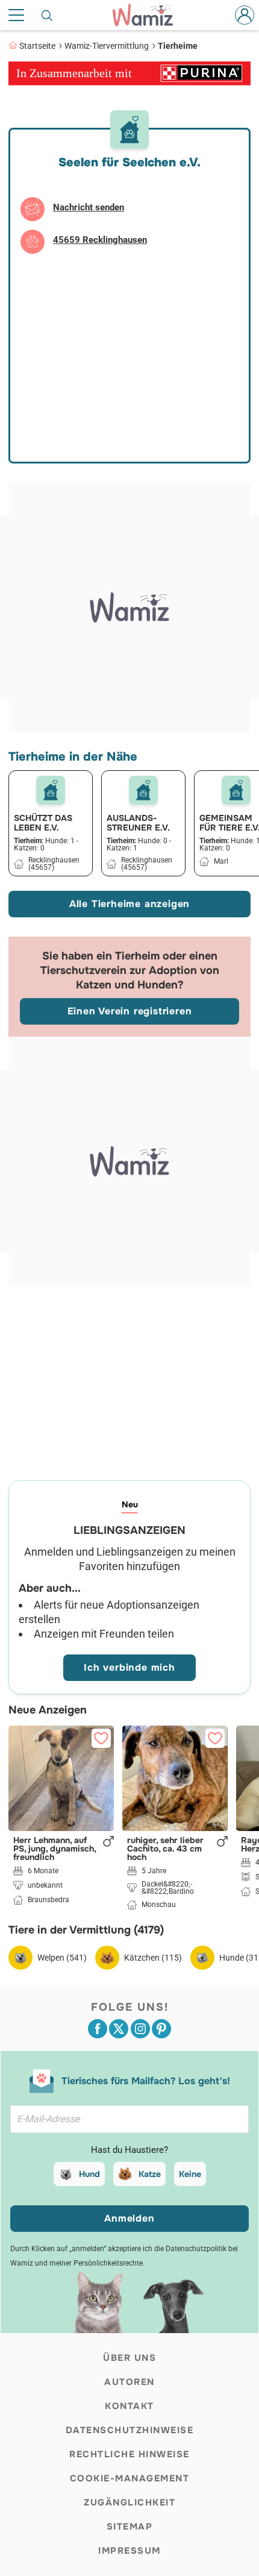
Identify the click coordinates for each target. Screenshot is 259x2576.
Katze (150, 2174)
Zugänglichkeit (129, 2502)
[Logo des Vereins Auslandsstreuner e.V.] (143, 790)
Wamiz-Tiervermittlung (107, 46)
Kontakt (129, 2406)
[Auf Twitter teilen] (119, 2029)
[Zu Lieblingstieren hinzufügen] (101, 1738)
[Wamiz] (149, 15)
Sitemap (130, 2527)
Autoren (129, 2382)
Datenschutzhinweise (130, 2430)
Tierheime (178, 46)
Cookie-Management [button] (130, 2478)
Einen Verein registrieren (130, 1011)
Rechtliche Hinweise (129, 2454)
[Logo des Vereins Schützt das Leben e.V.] (51, 790)
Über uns (129, 2358)
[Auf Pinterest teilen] (161, 2029)
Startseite (37, 46)
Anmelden (129, 2218)
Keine (190, 2174)
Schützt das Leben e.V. (43, 823)
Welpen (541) (62, 1958)
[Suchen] (48, 15)
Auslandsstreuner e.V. (138, 823)
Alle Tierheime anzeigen (129, 904)
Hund (89, 2174)
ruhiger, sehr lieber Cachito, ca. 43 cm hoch (165, 1849)
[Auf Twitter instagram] (140, 2029)
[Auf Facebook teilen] (98, 2029)
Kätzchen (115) (153, 1958)
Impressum (129, 2551)
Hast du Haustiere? (129, 2150)
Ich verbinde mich (129, 1667)
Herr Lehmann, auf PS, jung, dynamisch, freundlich (55, 1849)
